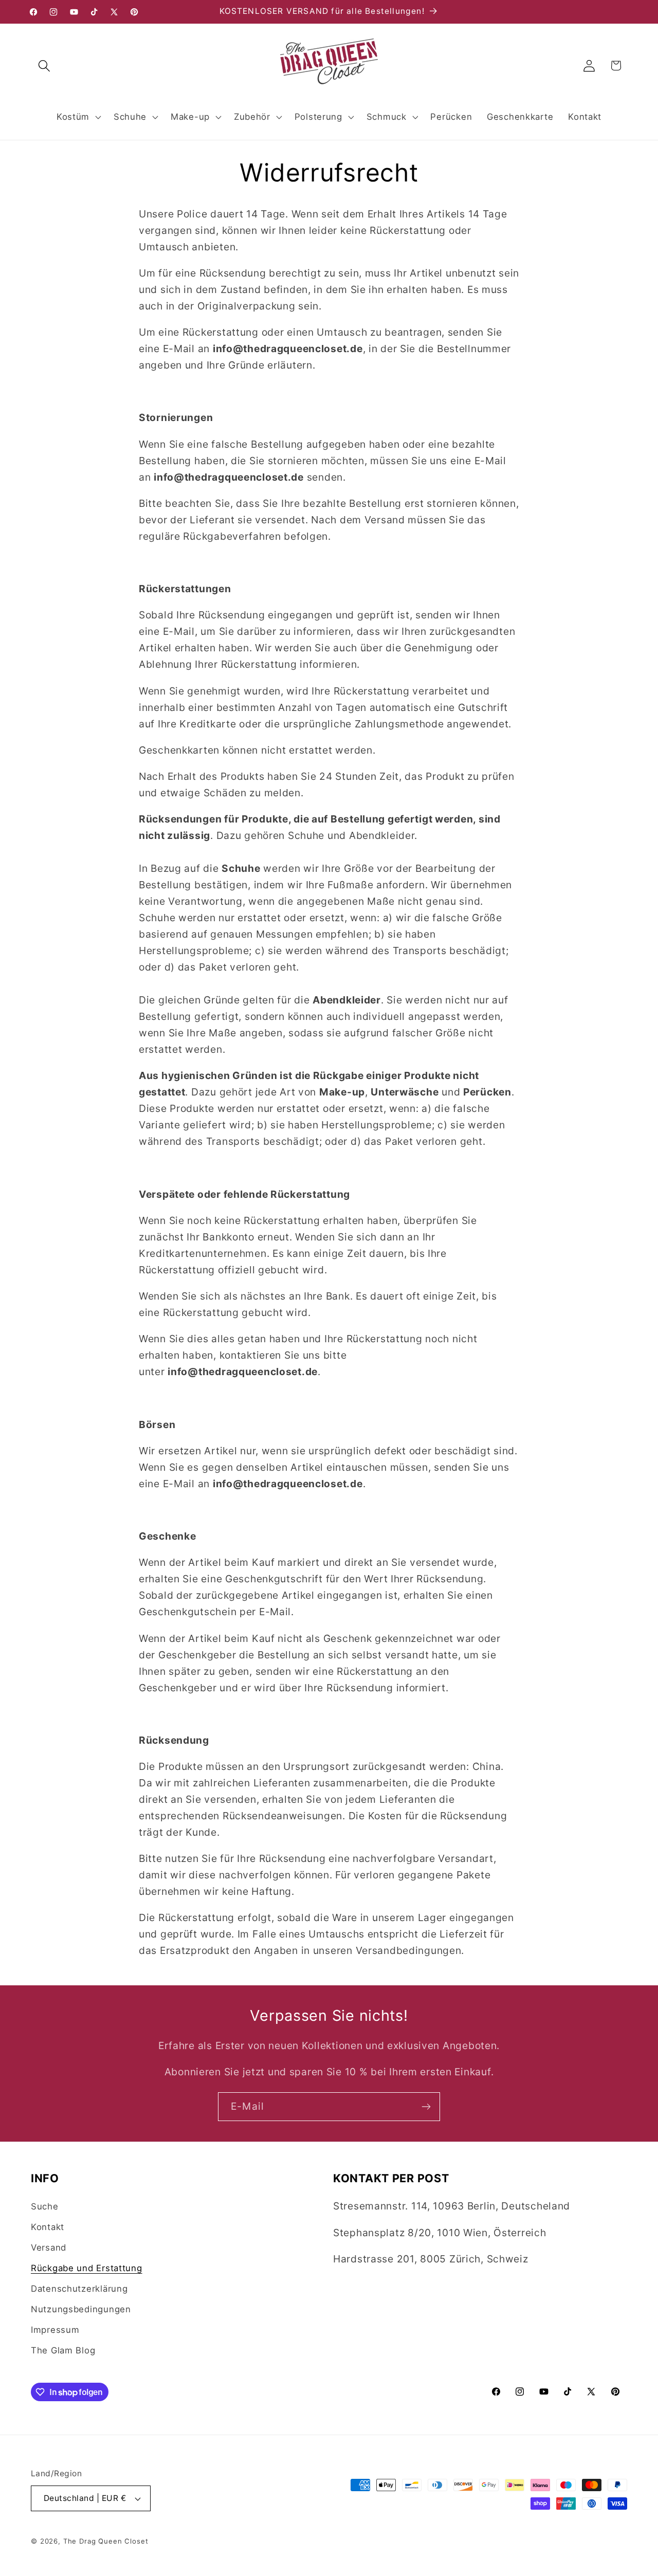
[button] (44, 66)
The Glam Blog (63, 2350)
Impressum (55, 2330)
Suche (45, 2206)
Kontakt (48, 2227)
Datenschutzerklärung (79, 2289)
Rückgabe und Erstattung (87, 2268)
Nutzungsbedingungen (81, 2309)
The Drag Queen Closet (106, 2541)
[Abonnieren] (426, 2107)
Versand (49, 2248)
